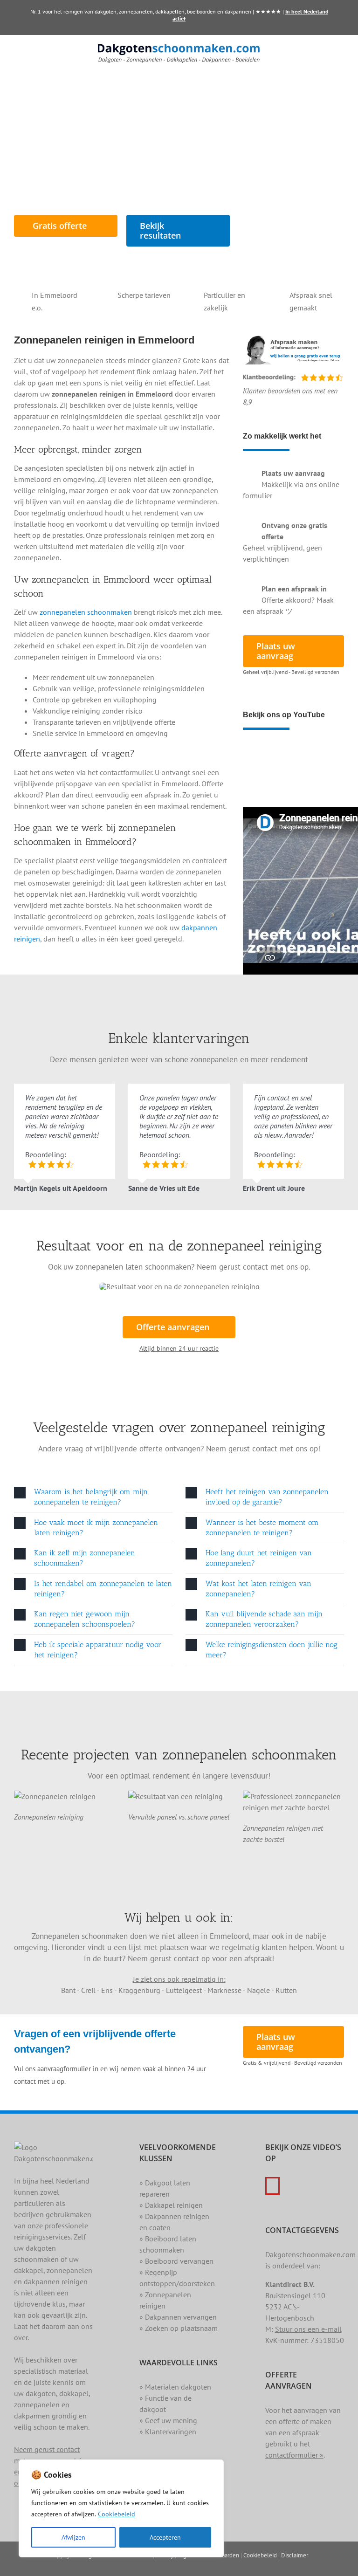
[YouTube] (272, 2186)
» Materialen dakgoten (175, 2387)
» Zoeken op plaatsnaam (179, 2328)
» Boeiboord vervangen (176, 2261)
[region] (121, 2508)
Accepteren (165, 2537)
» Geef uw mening (168, 2420)
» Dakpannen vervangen (178, 2317)
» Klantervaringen (168, 2432)
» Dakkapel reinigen (171, 2205)
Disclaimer (295, 2555)
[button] (93, 1497)
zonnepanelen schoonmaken (86, 612)
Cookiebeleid (117, 2514)
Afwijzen (73, 2537)
